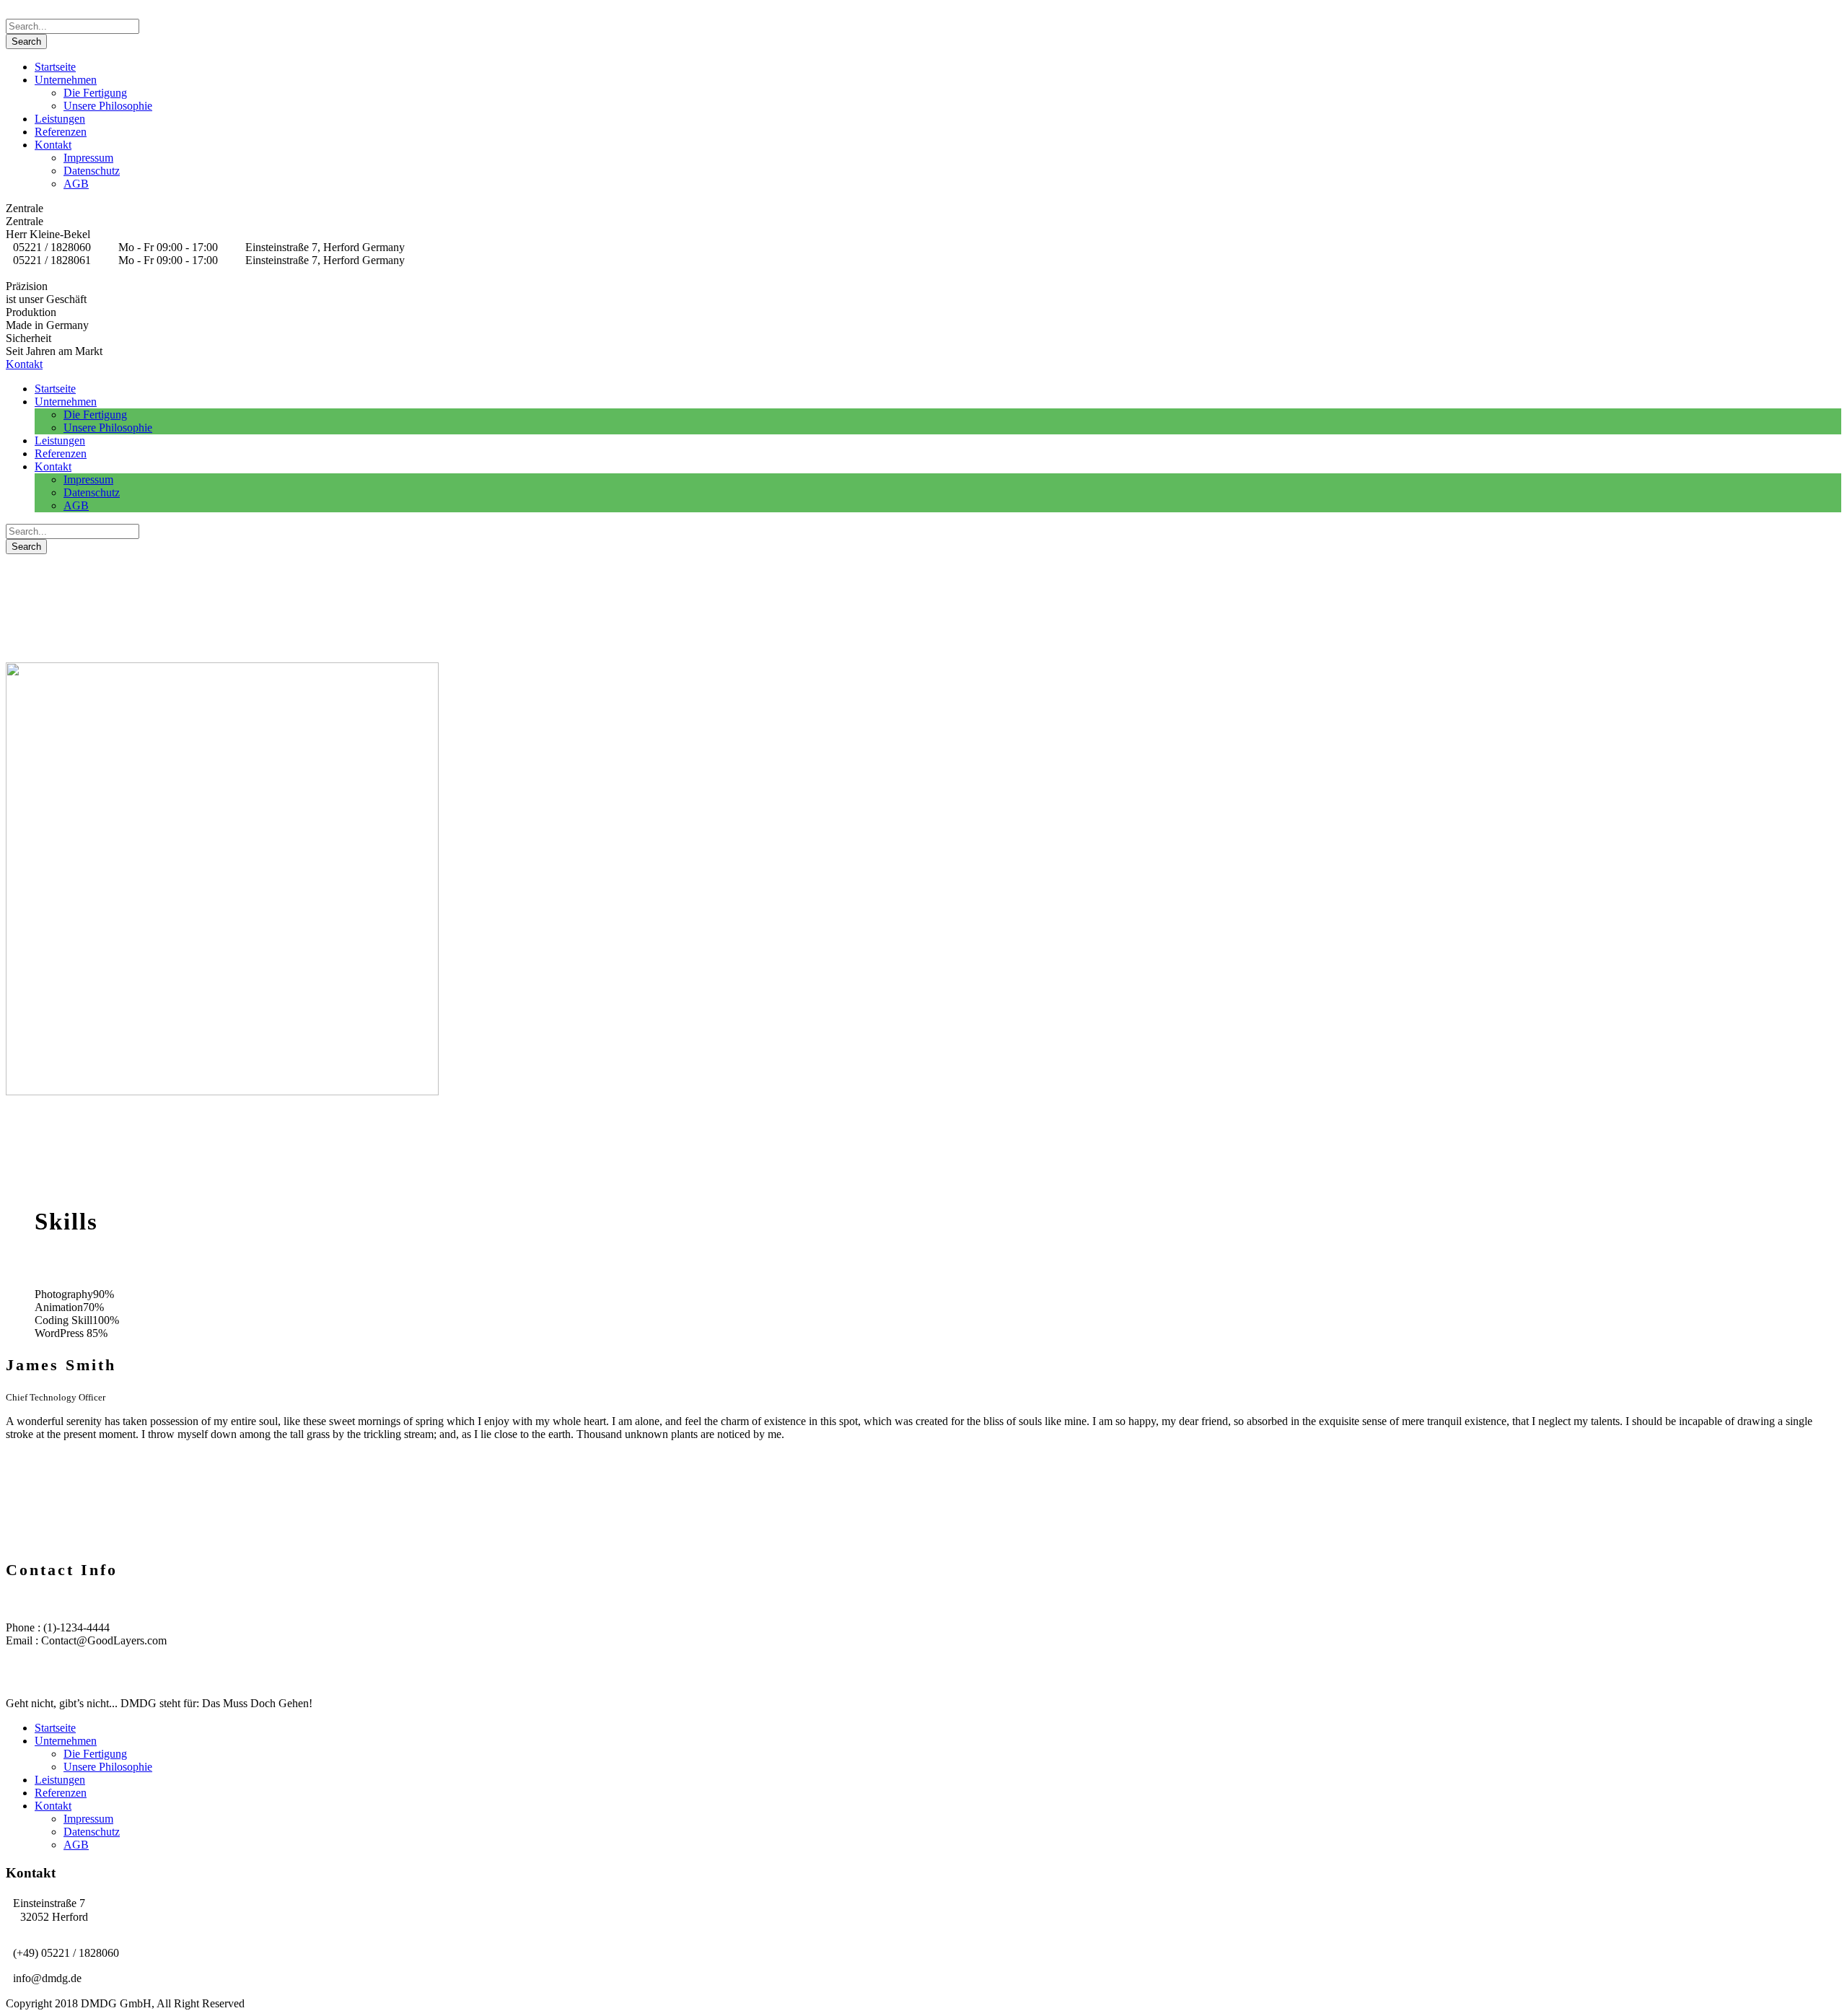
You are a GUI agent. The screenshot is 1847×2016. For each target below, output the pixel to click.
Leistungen (60, 119)
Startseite (55, 67)
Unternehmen (66, 80)
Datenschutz (92, 171)
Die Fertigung (95, 93)
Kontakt (53, 145)
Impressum (88, 158)
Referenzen (61, 132)
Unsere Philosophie (108, 106)
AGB (76, 184)
